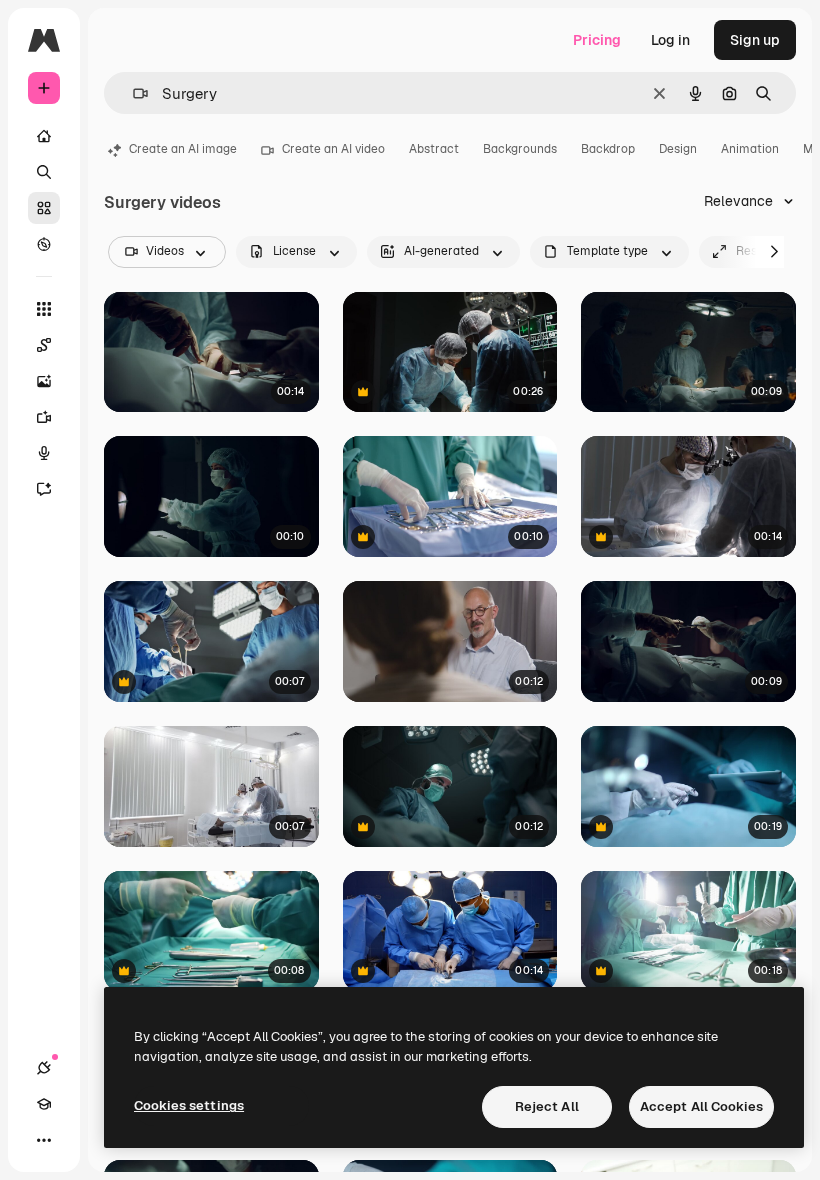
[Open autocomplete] (132, 93)
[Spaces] (44, 345)
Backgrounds (520, 149)
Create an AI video (333, 149)
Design (678, 149)
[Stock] (44, 208)
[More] (44, 1140)
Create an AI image (183, 149)
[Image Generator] (44, 381)
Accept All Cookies (701, 1106)
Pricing (597, 40)
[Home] (44, 136)
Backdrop (608, 149)
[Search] (44, 172)
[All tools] (44, 309)
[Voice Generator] (44, 453)
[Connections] (44, 1068)
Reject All (547, 1106)
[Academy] (44, 1104)
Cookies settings (189, 1105)
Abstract (434, 149)
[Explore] (44, 244)
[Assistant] (44, 489)
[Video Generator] (44, 417)
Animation (750, 149)
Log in (670, 40)
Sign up (755, 40)
